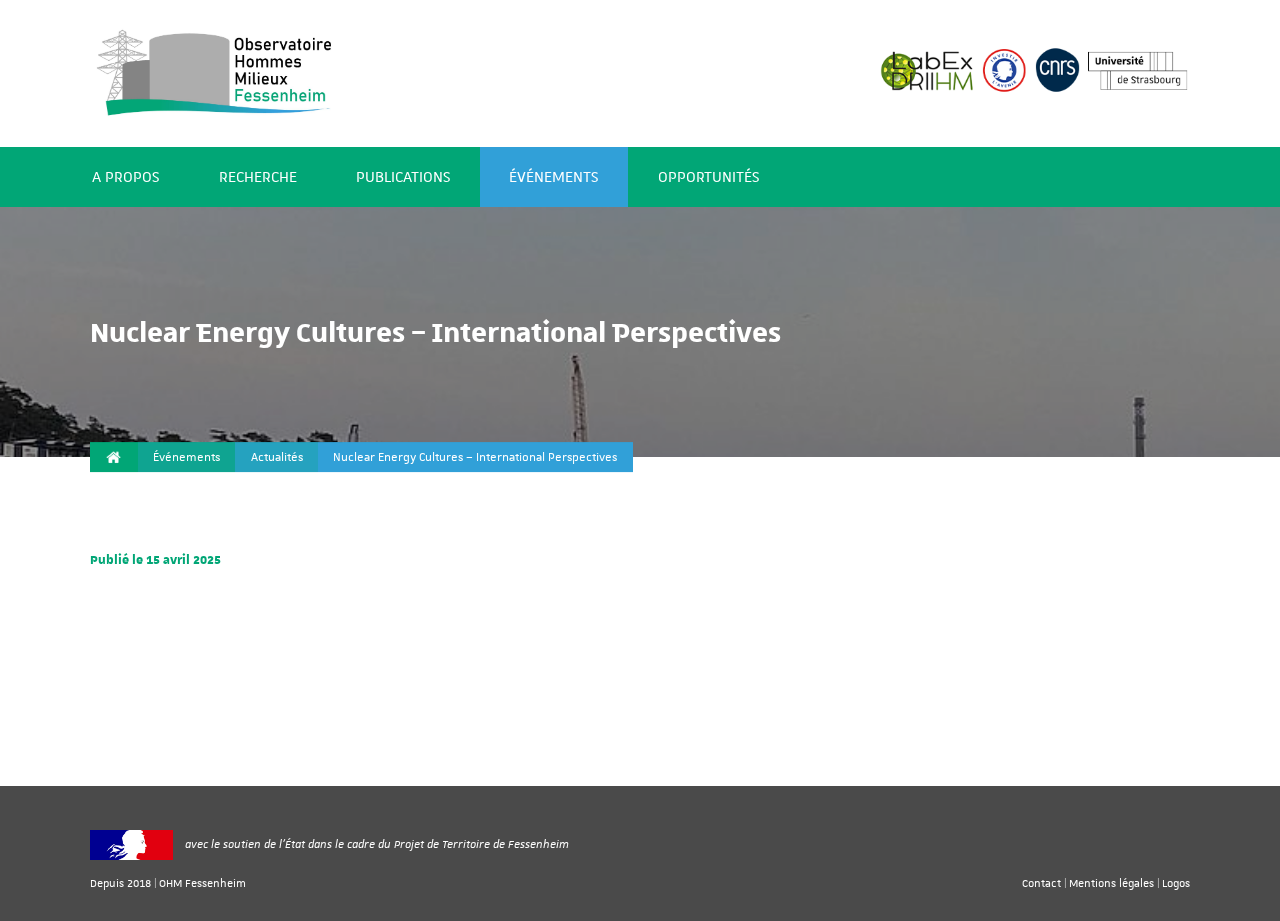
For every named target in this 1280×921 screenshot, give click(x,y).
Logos (1176, 882)
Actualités (277, 457)
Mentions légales (1111, 882)
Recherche (258, 177)
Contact (1041, 882)
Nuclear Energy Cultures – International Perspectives (475, 457)
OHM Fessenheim (202, 882)
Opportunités (708, 177)
